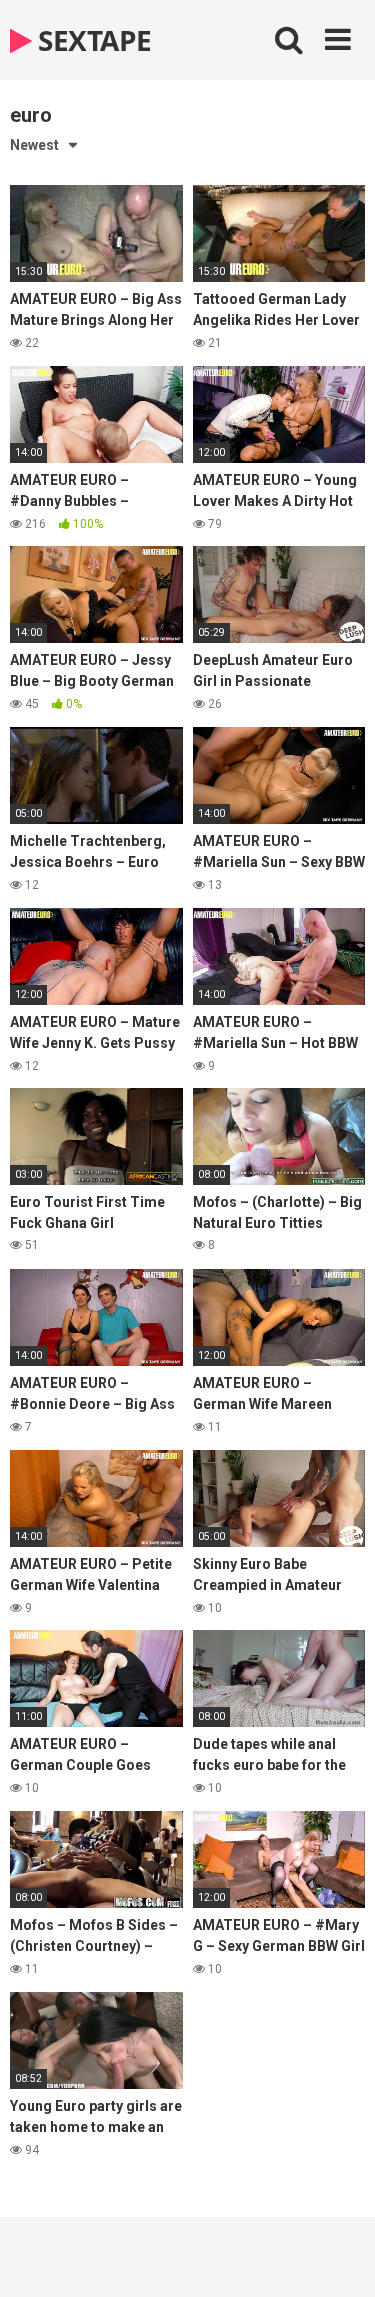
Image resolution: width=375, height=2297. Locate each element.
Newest (34, 145)
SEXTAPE (92, 40)
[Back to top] (338, 2256)
